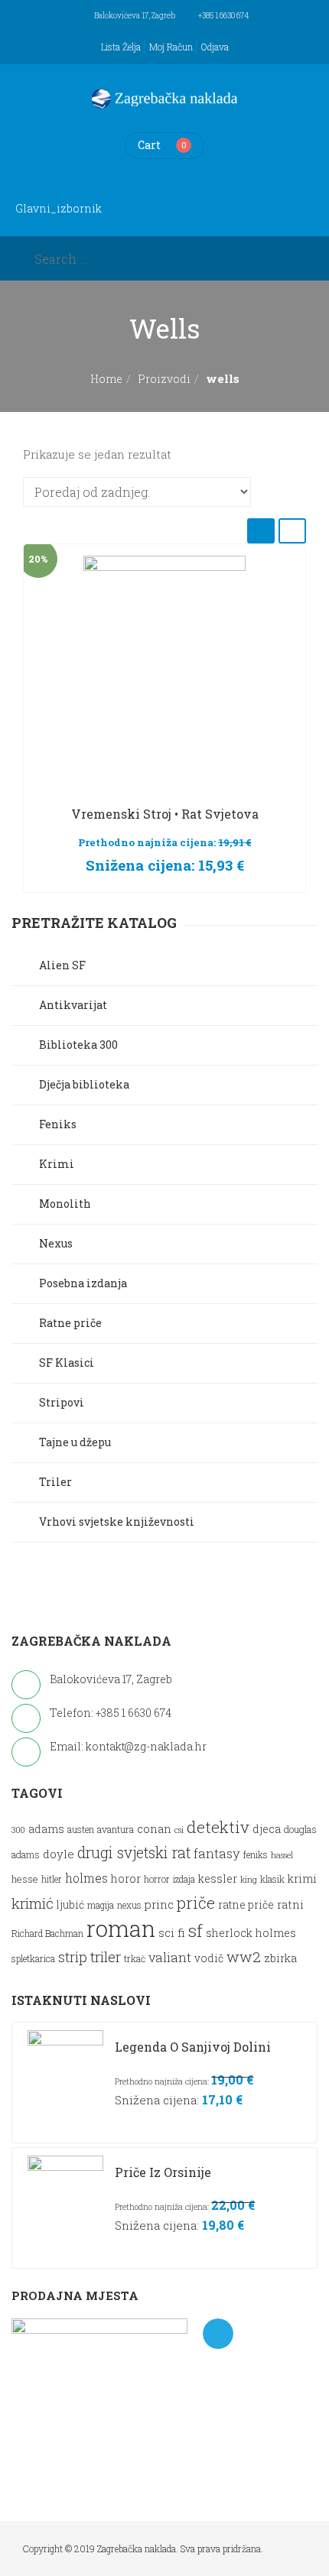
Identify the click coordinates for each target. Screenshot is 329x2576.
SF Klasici (67, 1363)
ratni (290, 1904)
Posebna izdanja (83, 1283)
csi (179, 1830)
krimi (302, 1878)
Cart (149, 145)
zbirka (280, 1958)
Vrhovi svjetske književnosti (117, 1522)
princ (159, 1904)
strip (73, 1957)
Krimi (57, 1164)
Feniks (58, 1124)
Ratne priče (70, 1323)
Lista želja (121, 47)
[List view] (292, 531)
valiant (170, 1957)
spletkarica (33, 1959)
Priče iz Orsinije (163, 2172)
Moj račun (171, 47)
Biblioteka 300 (78, 1045)
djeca (267, 1829)
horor (126, 1878)
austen (81, 1830)
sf (195, 1930)
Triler (55, 1482)
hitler (52, 1879)
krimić (33, 1903)
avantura (116, 1830)
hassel (282, 1855)
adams (46, 1829)
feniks (256, 1855)
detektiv (218, 1827)
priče (196, 1903)
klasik (272, 1879)
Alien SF (62, 965)
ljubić (70, 1905)
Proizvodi (164, 379)
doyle (59, 1854)
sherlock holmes (251, 1933)
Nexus (56, 1243)
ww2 (244, 1956)
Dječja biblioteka (84, 1084)
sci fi (172, 1932)
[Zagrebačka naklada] (164, 99)
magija (101, 1905)
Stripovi (62, 1402)
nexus (129, 1905)
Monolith (65, 1204)
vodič (209, 1958)
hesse (25, 1878)
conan (154, 1828)
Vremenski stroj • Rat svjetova (165, 814)
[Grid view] (261, 531)
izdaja (184, 1879)
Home (106, 379)
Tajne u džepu (75, 1442)
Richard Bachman (47, 1934)
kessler (218, 1878)
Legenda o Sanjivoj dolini (193, 2047)
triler (106, 1956)
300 (18, 1830)
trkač (135, 1959)
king (249, 1880)
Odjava (215, 47)
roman (121, 1928)
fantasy (217, 1853)
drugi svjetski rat (134, 1853)
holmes (86, 1878)
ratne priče (246, 1905)
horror (157, 1879)
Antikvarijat (73, 1005)
